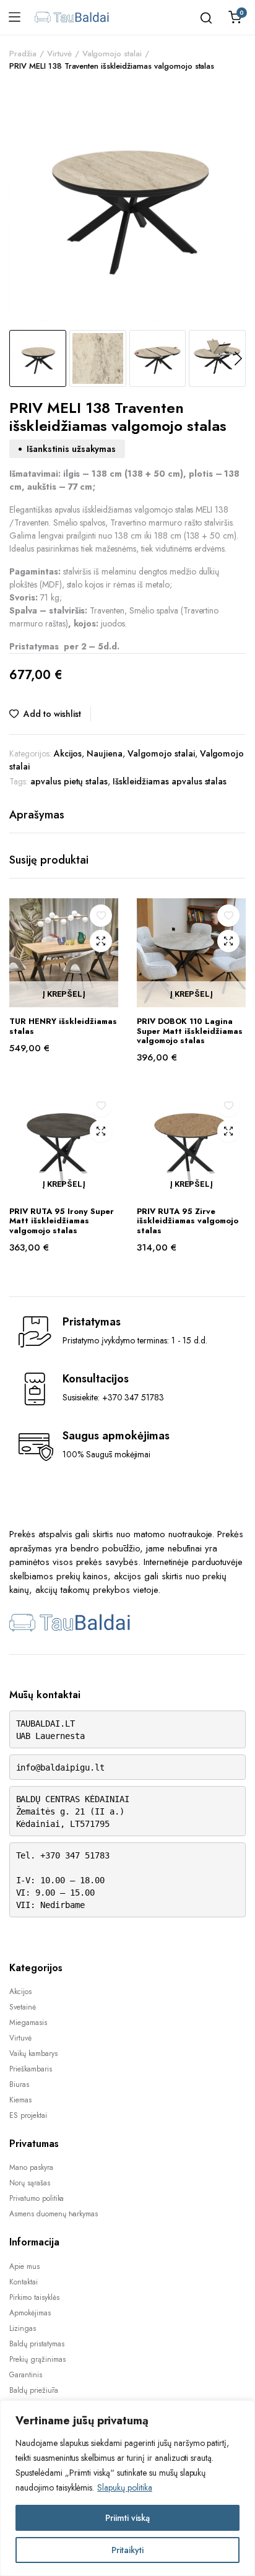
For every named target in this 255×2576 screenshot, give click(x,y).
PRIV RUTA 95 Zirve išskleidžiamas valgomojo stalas (188, 1221)
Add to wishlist (52, 714)
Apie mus (24, 2266)
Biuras (19, 2084)
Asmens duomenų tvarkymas (54, 2214)
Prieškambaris (31, 2069)
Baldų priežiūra (34, 2390)
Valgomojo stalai (112, 54)
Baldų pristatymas (37, 2344)
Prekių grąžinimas (37, 2359)
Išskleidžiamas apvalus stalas (170, 781)
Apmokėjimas (30, 2313)
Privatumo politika (37, 2198)
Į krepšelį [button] (64, 995)
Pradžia (23, 54)
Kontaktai (24, 2282)
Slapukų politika (125, 2487)
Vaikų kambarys (33, 2053)
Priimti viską (127, 2518)
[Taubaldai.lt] (72, 17)
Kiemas (20, 2100)
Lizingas (23, 2328)
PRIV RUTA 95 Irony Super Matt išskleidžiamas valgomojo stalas (62, 1221)
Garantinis (26, 2375)
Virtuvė (59, 54)
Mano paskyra (31, 2167)
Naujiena (105, 753)
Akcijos (68, 753)
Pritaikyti (127, 2550)
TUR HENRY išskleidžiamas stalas (63, 1026)
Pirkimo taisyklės (34, 2297)
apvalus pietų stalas (69, 781)
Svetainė (23, 2007)
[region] (127, 2488)
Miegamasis (28, 2023)
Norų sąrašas (30, 2183)
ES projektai (28, 2115)
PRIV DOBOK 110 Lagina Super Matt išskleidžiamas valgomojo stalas (190, 1031)
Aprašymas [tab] (37, 815)
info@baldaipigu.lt (60, 1767)
